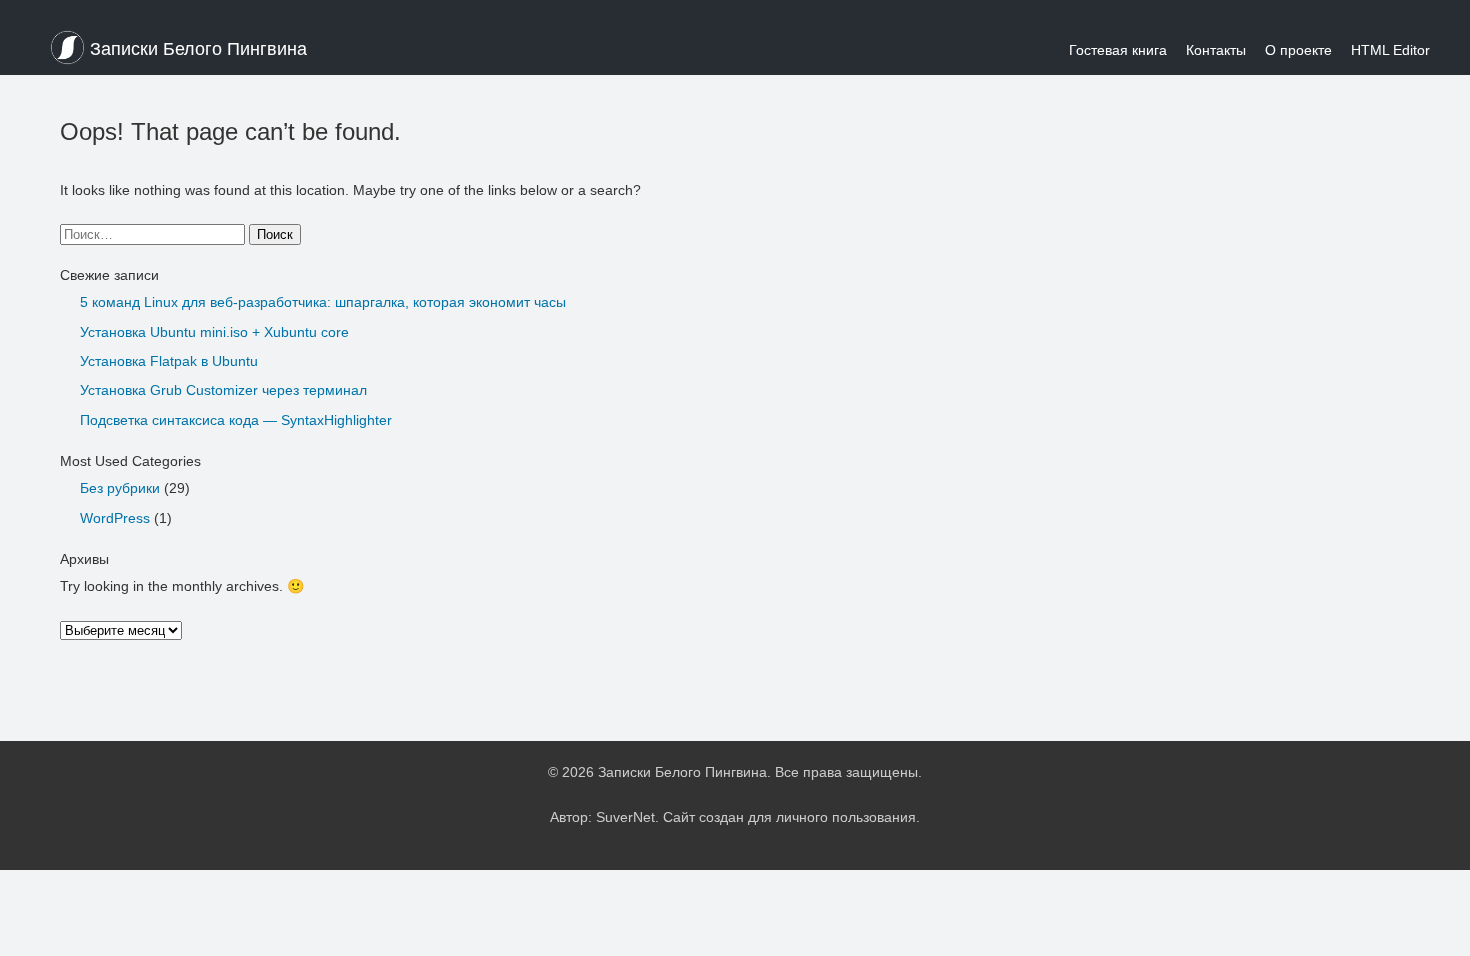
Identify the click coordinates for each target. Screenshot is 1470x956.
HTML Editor (1390, 50)
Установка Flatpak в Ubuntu (169, 361)
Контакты (1216, 50)
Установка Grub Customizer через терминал (223, 390)
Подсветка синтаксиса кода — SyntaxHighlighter (236, 420)
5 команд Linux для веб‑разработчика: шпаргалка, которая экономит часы (323, 302)
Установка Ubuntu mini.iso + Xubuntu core (214, 332)
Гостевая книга (1118, 50)
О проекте (1298, 50)
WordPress (115, 518)
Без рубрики (120, 488)
